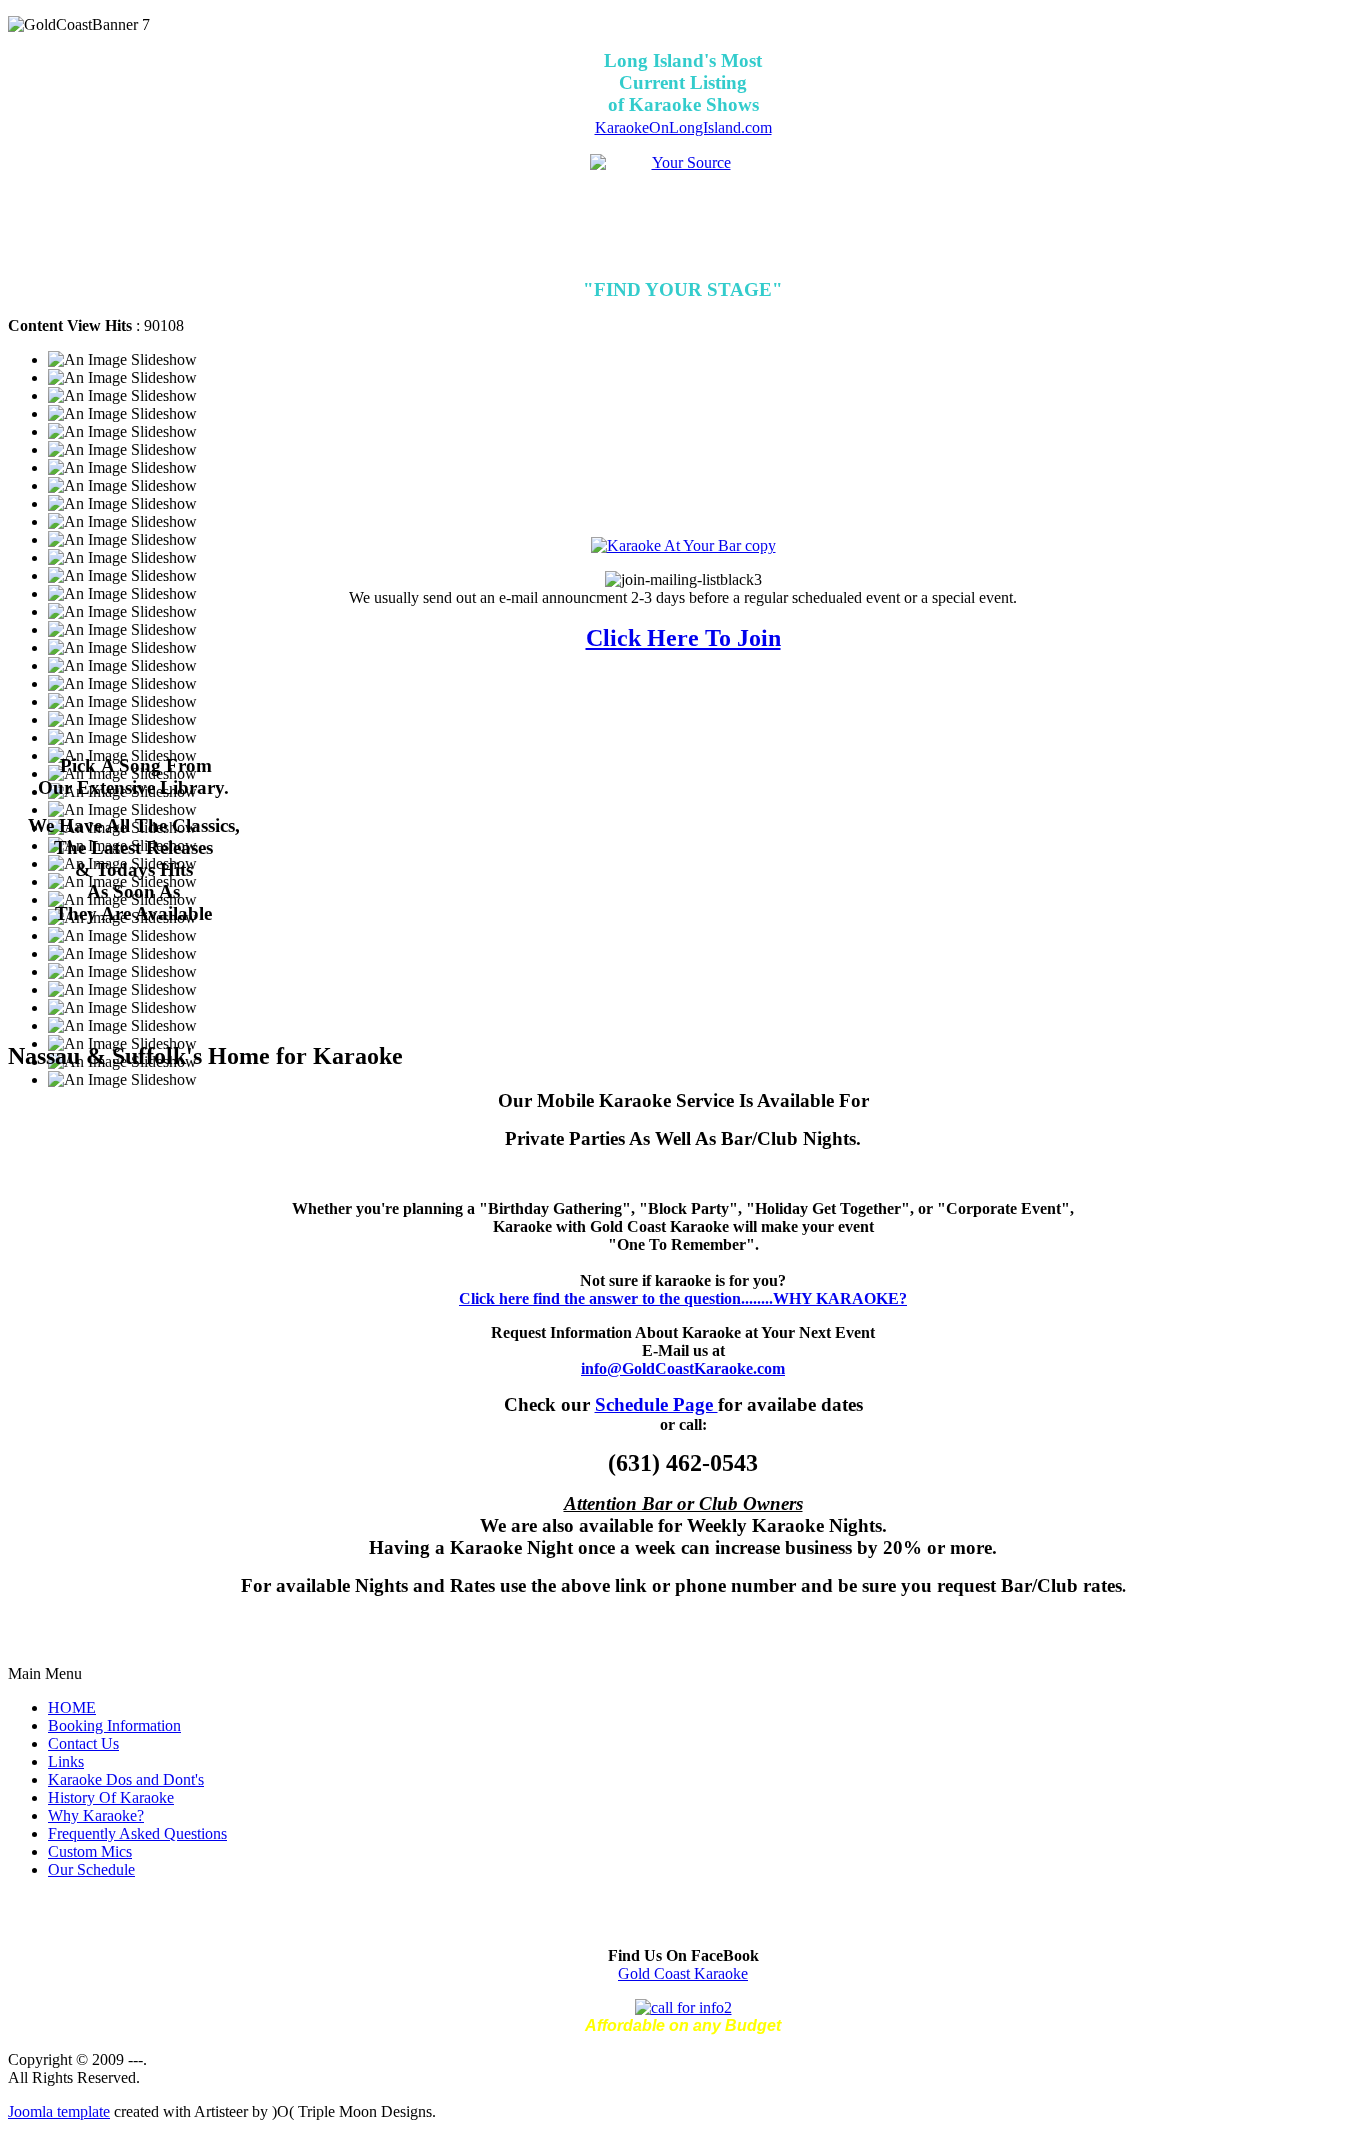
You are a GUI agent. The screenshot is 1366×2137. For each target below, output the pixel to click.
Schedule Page (656, 1404)
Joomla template (59, 2111)
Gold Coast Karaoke (683, 1973)
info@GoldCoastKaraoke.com (683, 1368)
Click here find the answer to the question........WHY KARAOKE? (683, 1298)
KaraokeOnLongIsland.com (683, 127)
